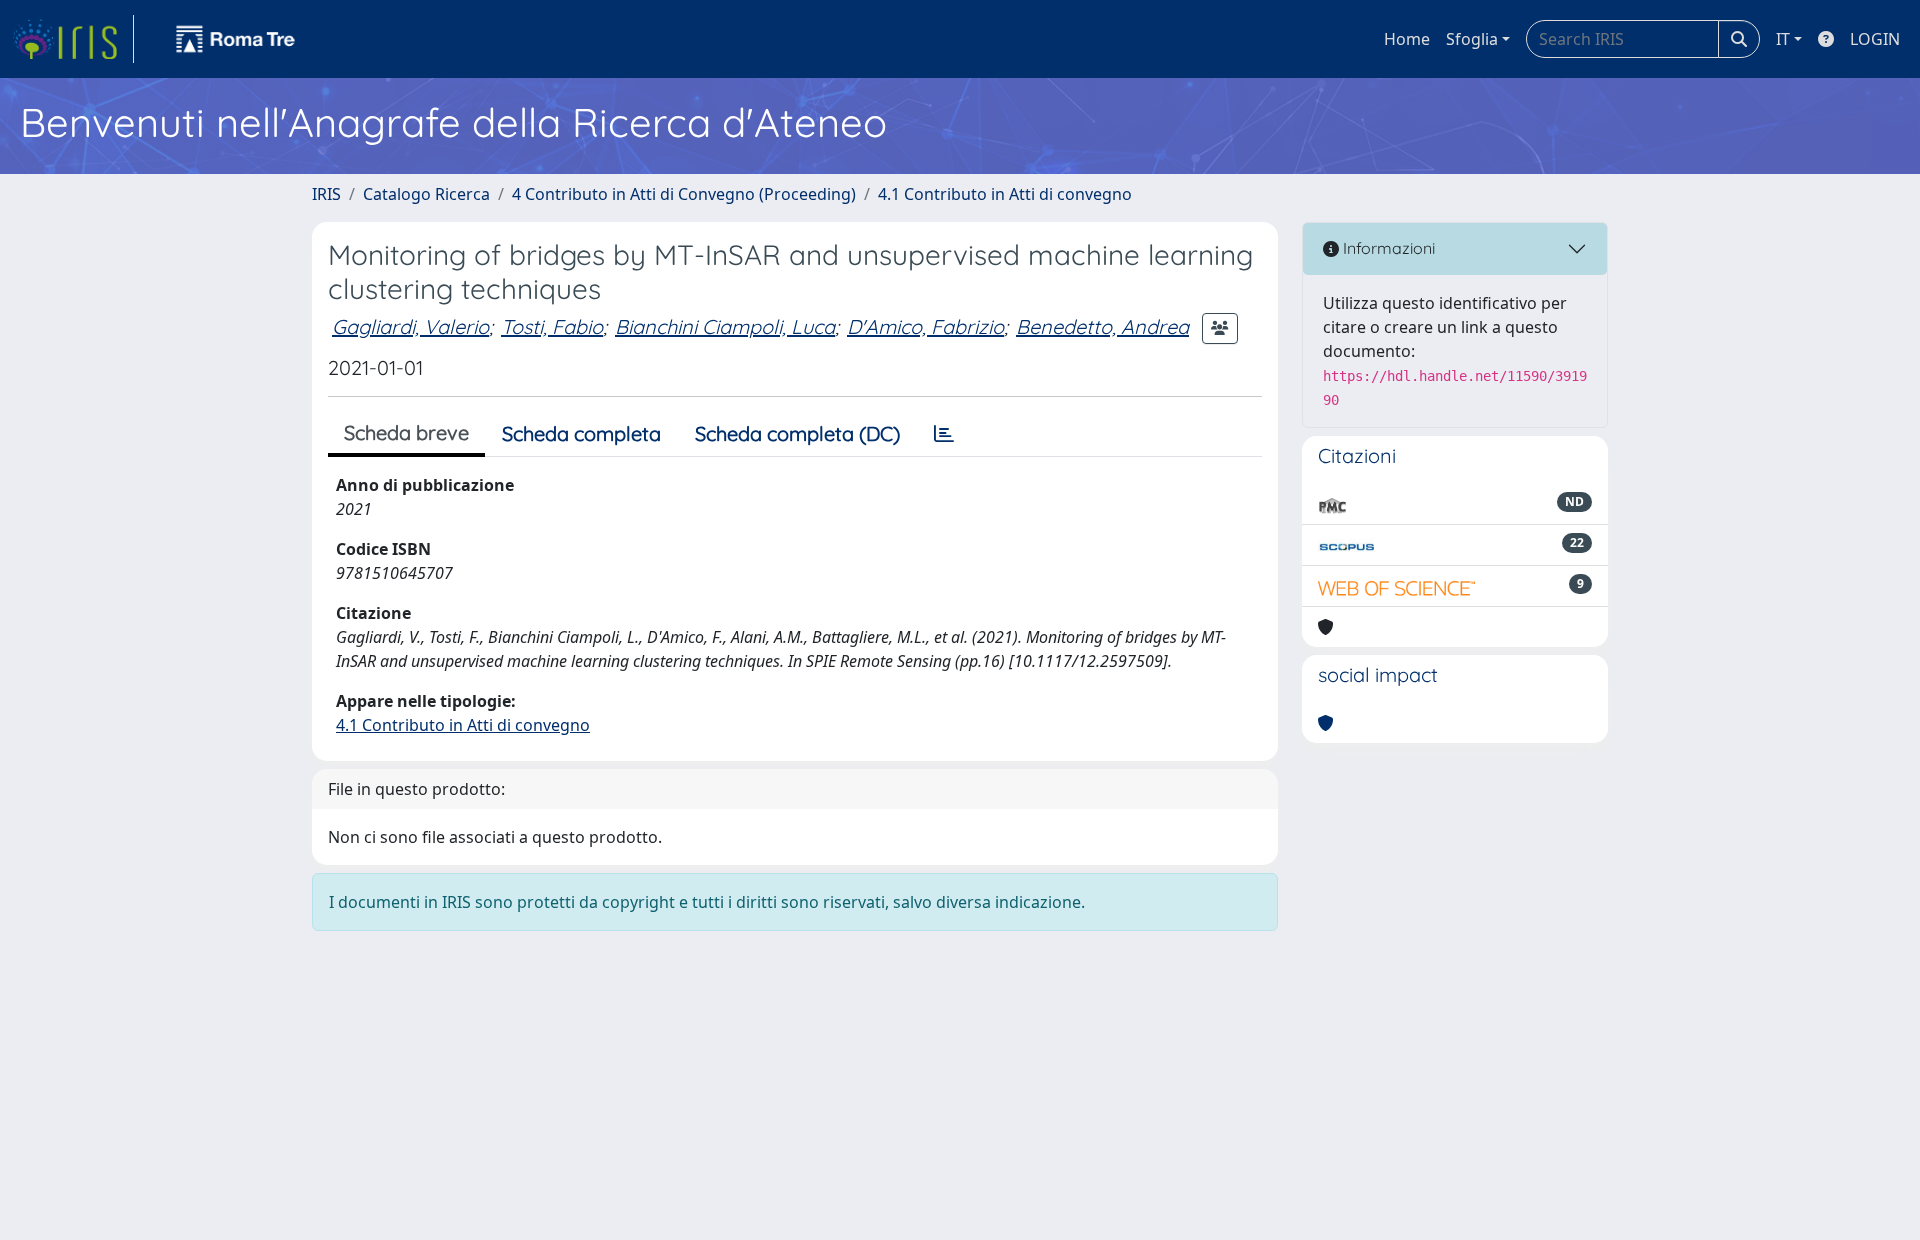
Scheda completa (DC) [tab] (797, 433)
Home (1407, 39)
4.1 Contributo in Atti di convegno (1005, 194)
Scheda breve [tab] (406, 432)
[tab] (944, 434)
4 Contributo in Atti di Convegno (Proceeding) (684, 194)
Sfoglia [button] (1472, 39)
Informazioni (1387, 248)
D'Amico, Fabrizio (925, 326)
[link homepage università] (236, 39)
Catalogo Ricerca (426, 194)
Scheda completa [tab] (581, 433)
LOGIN (1875, 39)
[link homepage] (73, 39)
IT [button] (1783, 39)
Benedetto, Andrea (1102, 326)
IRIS (326, 194)
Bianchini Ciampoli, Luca (725, 326)
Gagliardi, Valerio (410, 326)
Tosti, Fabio (552, 326)
